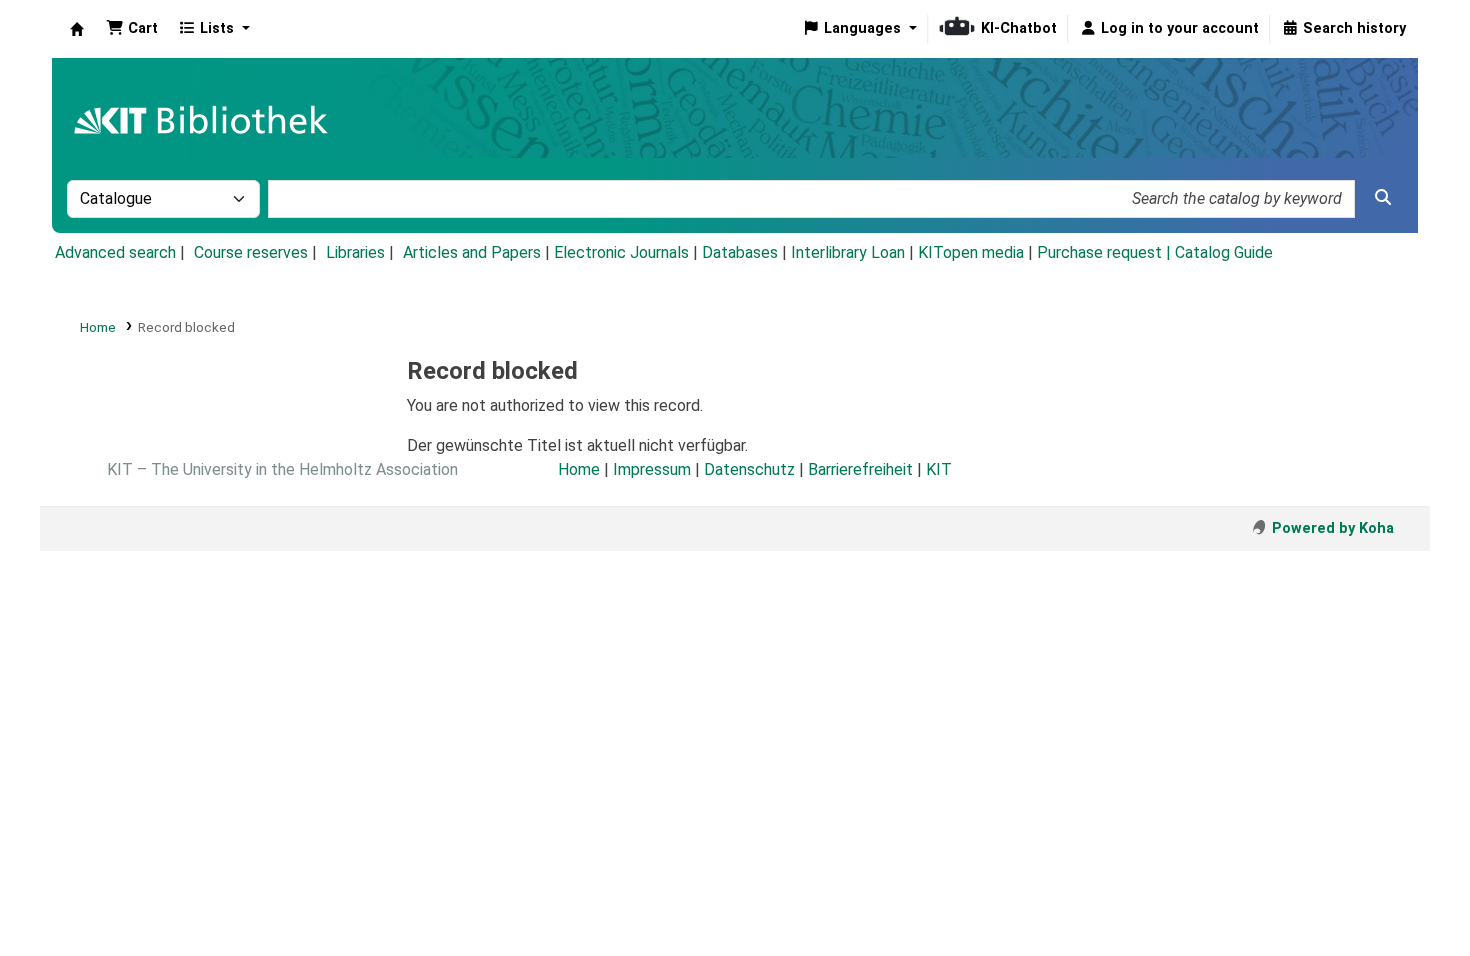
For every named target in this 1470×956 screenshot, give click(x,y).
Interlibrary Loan (848, 252)
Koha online (77, 29)
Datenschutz (749, 469)
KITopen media (971, 252)
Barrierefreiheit (860, 469)
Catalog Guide (1224, 252)
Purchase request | (1106, 252)
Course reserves (251, 252)
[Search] (1383, 198)
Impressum (652, 469)
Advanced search (115, 252)
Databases (740, 252)
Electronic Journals (621, 252)
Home (98, 327)
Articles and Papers (472, 252)
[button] (132, 29)
